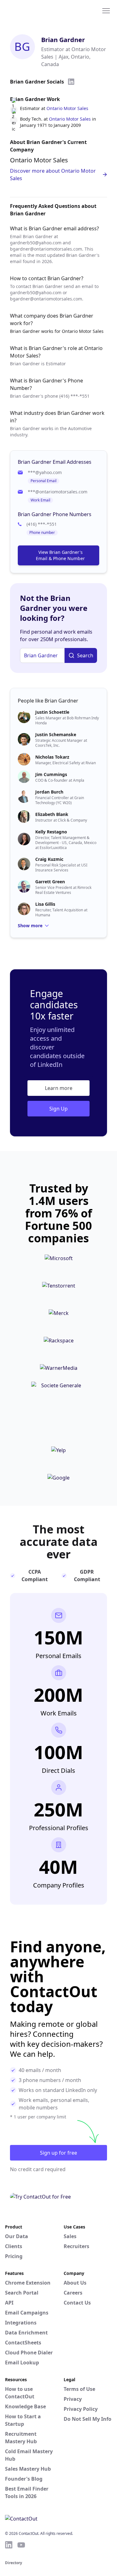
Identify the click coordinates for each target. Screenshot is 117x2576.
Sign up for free (58, 2153)
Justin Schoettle (52, 712)
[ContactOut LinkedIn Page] (9, 2545)
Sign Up (58, 1109)
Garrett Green (50, 882)
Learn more (59, 1088)
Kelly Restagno (51, 832)
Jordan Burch (49, 792)
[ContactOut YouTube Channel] (21, 2545)
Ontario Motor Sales (67, 108)
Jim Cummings (51, 774)
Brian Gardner (63, 40)
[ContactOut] (35, 10)
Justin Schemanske (56, 734)
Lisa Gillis (45, 904)
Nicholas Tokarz (52, 757)
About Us (75, 2283)
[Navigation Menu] (106, 10)
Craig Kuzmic (49, 859)
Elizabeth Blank (52, 814)
